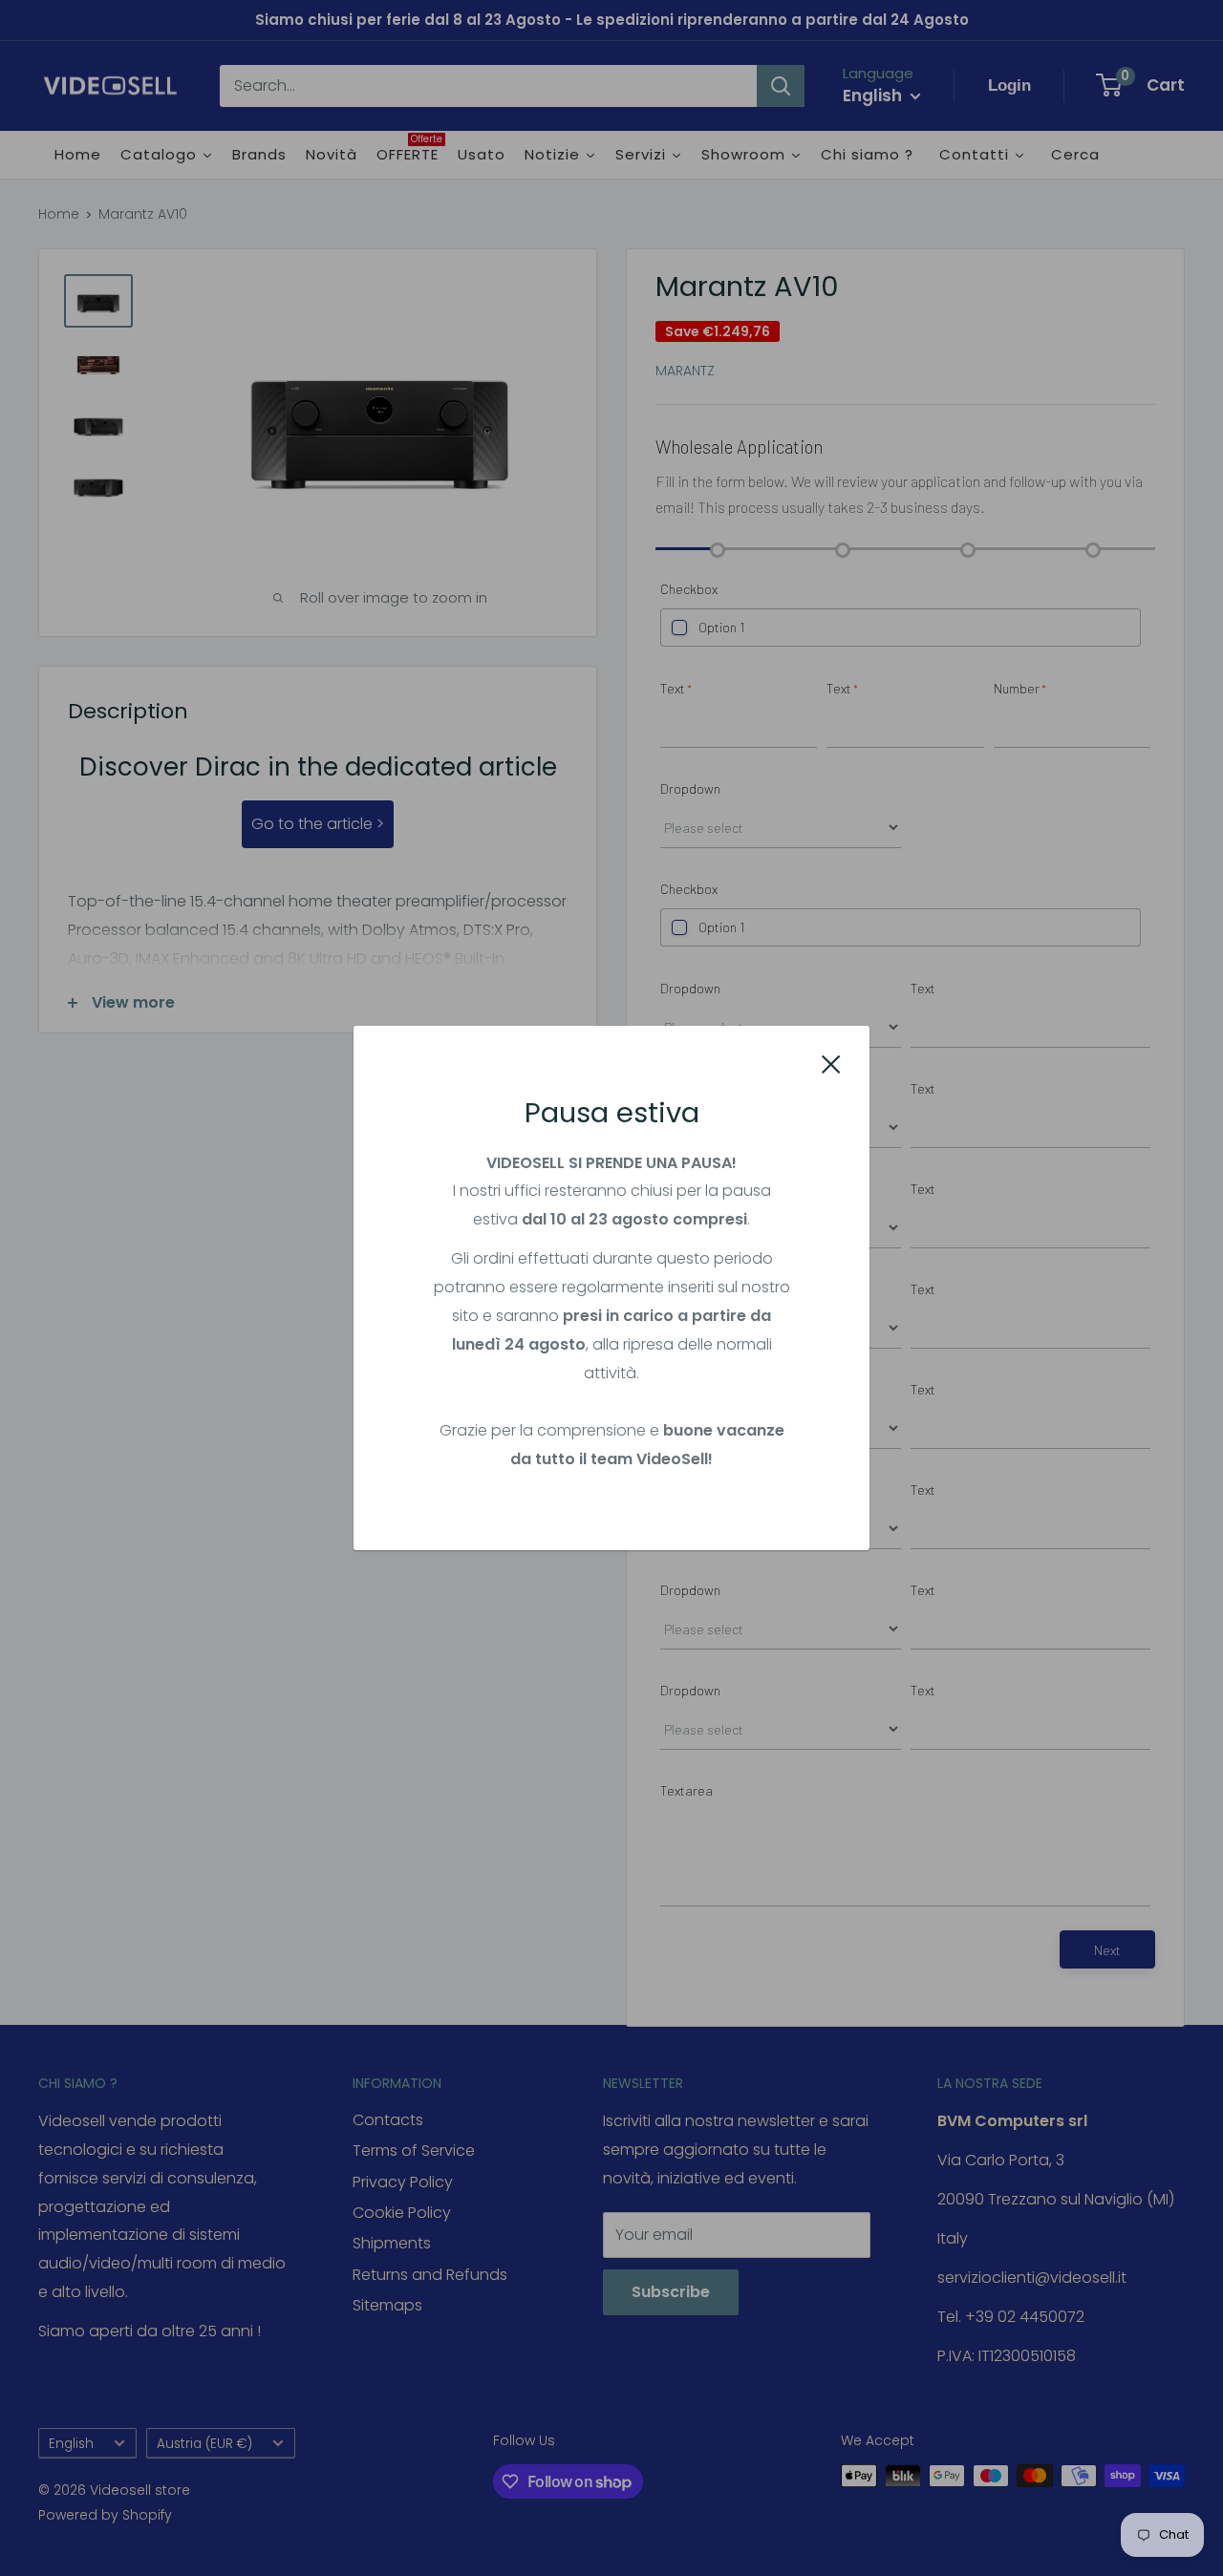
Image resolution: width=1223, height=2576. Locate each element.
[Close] (831, 1063)
